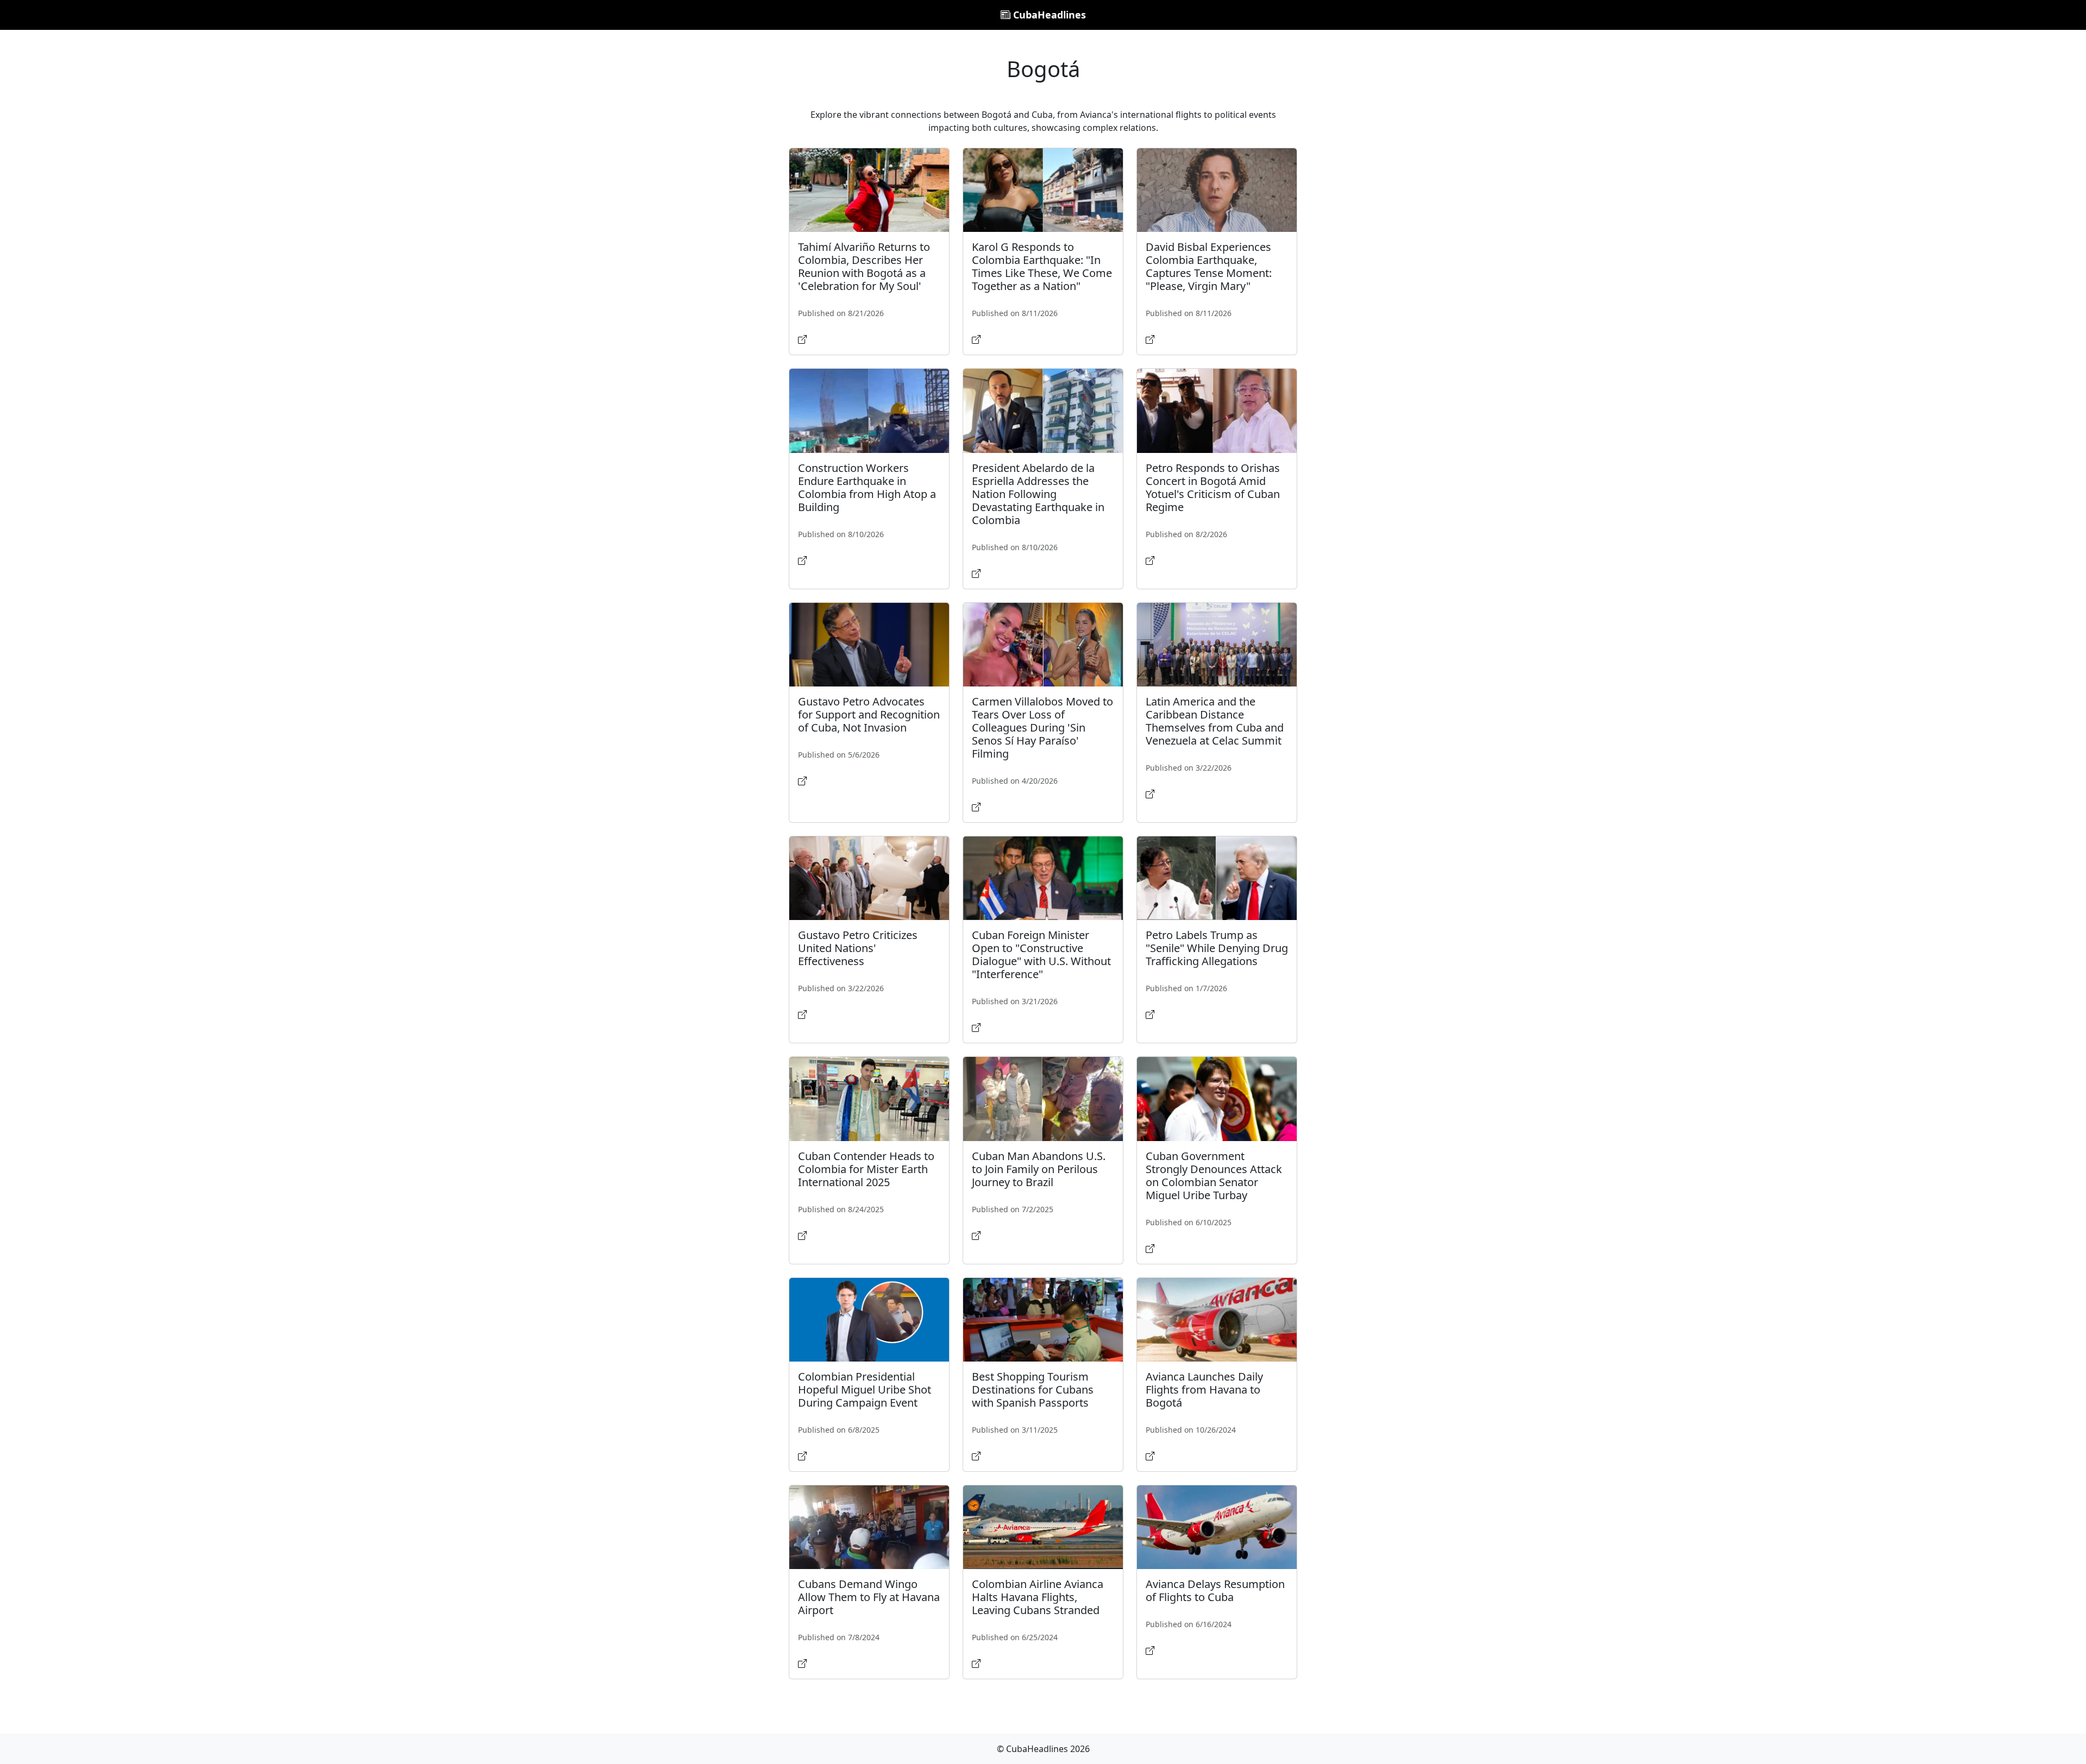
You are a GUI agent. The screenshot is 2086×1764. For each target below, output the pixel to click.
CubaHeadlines (1048, 15)
